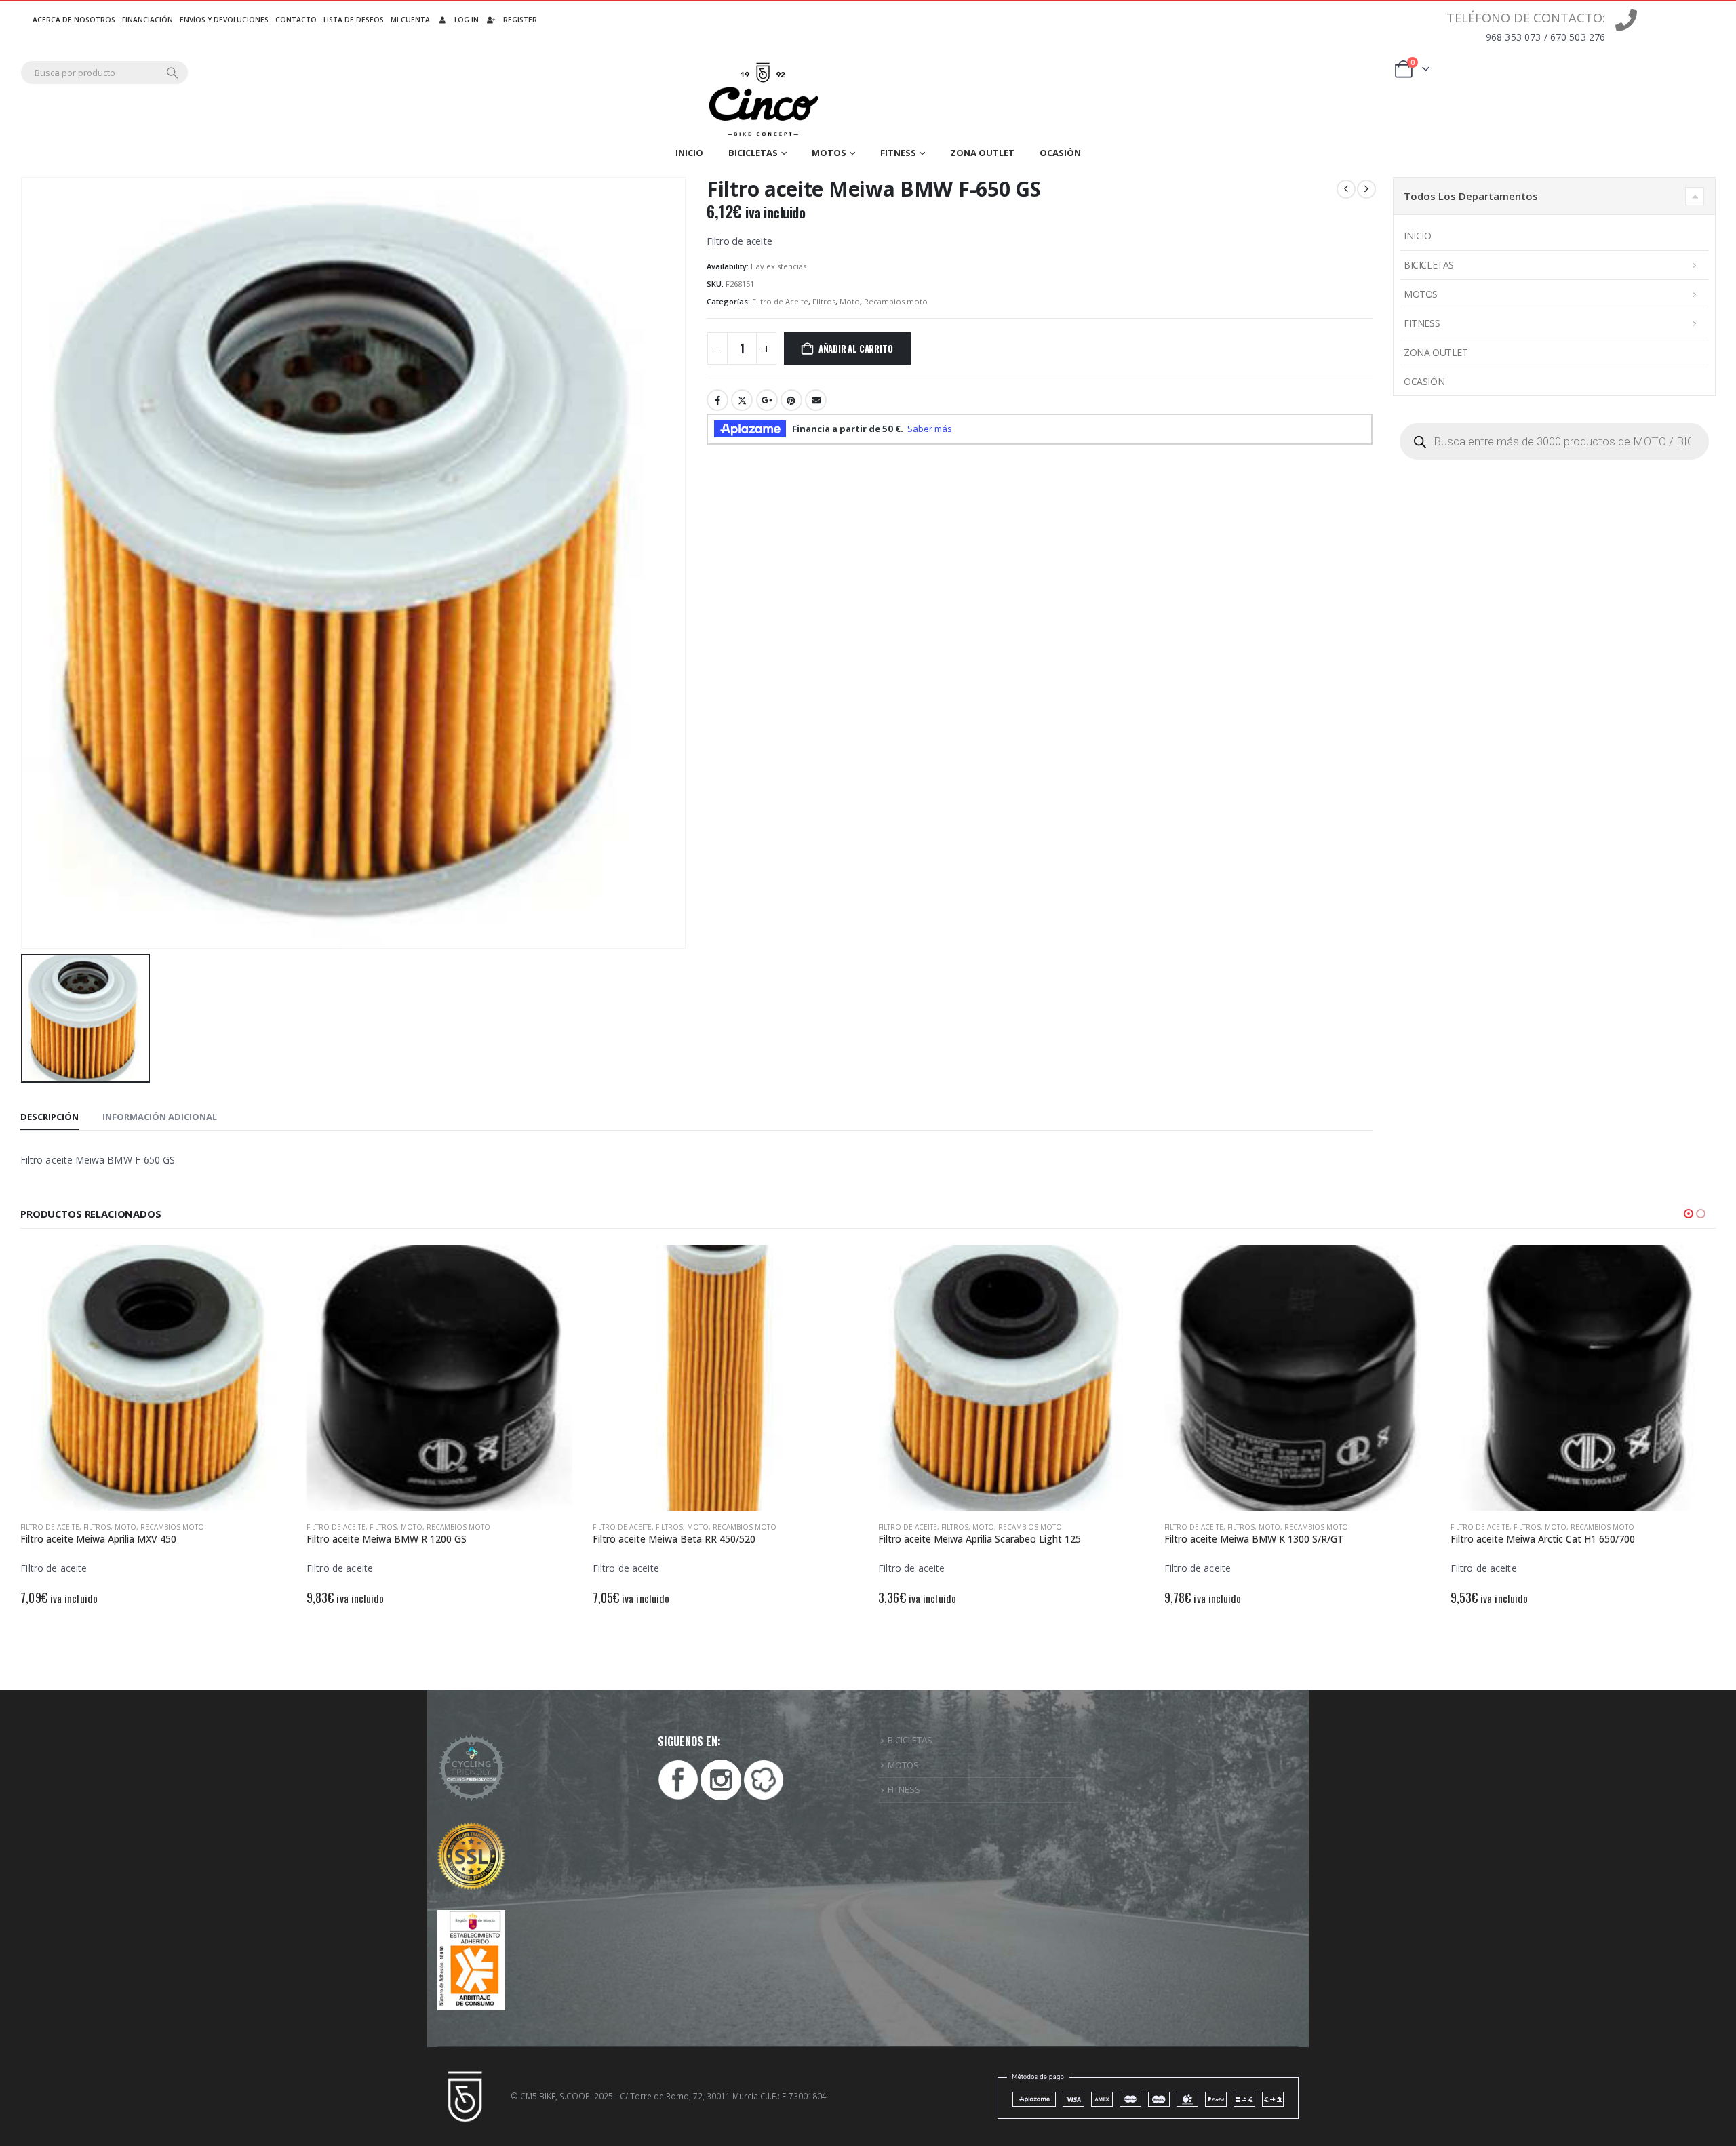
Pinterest (791, 400)
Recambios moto (896, 301)
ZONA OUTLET (982, 153)
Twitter (742, 400)
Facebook (717, 400)
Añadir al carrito (856, 349)
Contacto (296, 20)
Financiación (147, 20)
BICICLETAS (910, 1740)
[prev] (1346, 189)
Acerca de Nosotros (74, 20)
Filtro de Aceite (780, 301)
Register (520, 20)
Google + (767, 400)
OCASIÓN (1060, 153)
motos (829, 153)
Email (816, 400)
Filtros (824, 301)
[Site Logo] (764, 100)
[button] (1689, 1214)
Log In (467, 20)
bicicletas (753, 153)
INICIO (689, 153)
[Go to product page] (153, 1378)
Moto (850, 301)
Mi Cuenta (410, 20)
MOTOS (903, 1765)
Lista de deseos (354, 20)
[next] (1366, 189)
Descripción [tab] (50, 1117)
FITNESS (904, 1789)
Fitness (898, 153)
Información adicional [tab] (160, 1117)
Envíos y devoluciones (224, 20)
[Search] (172, 73)
